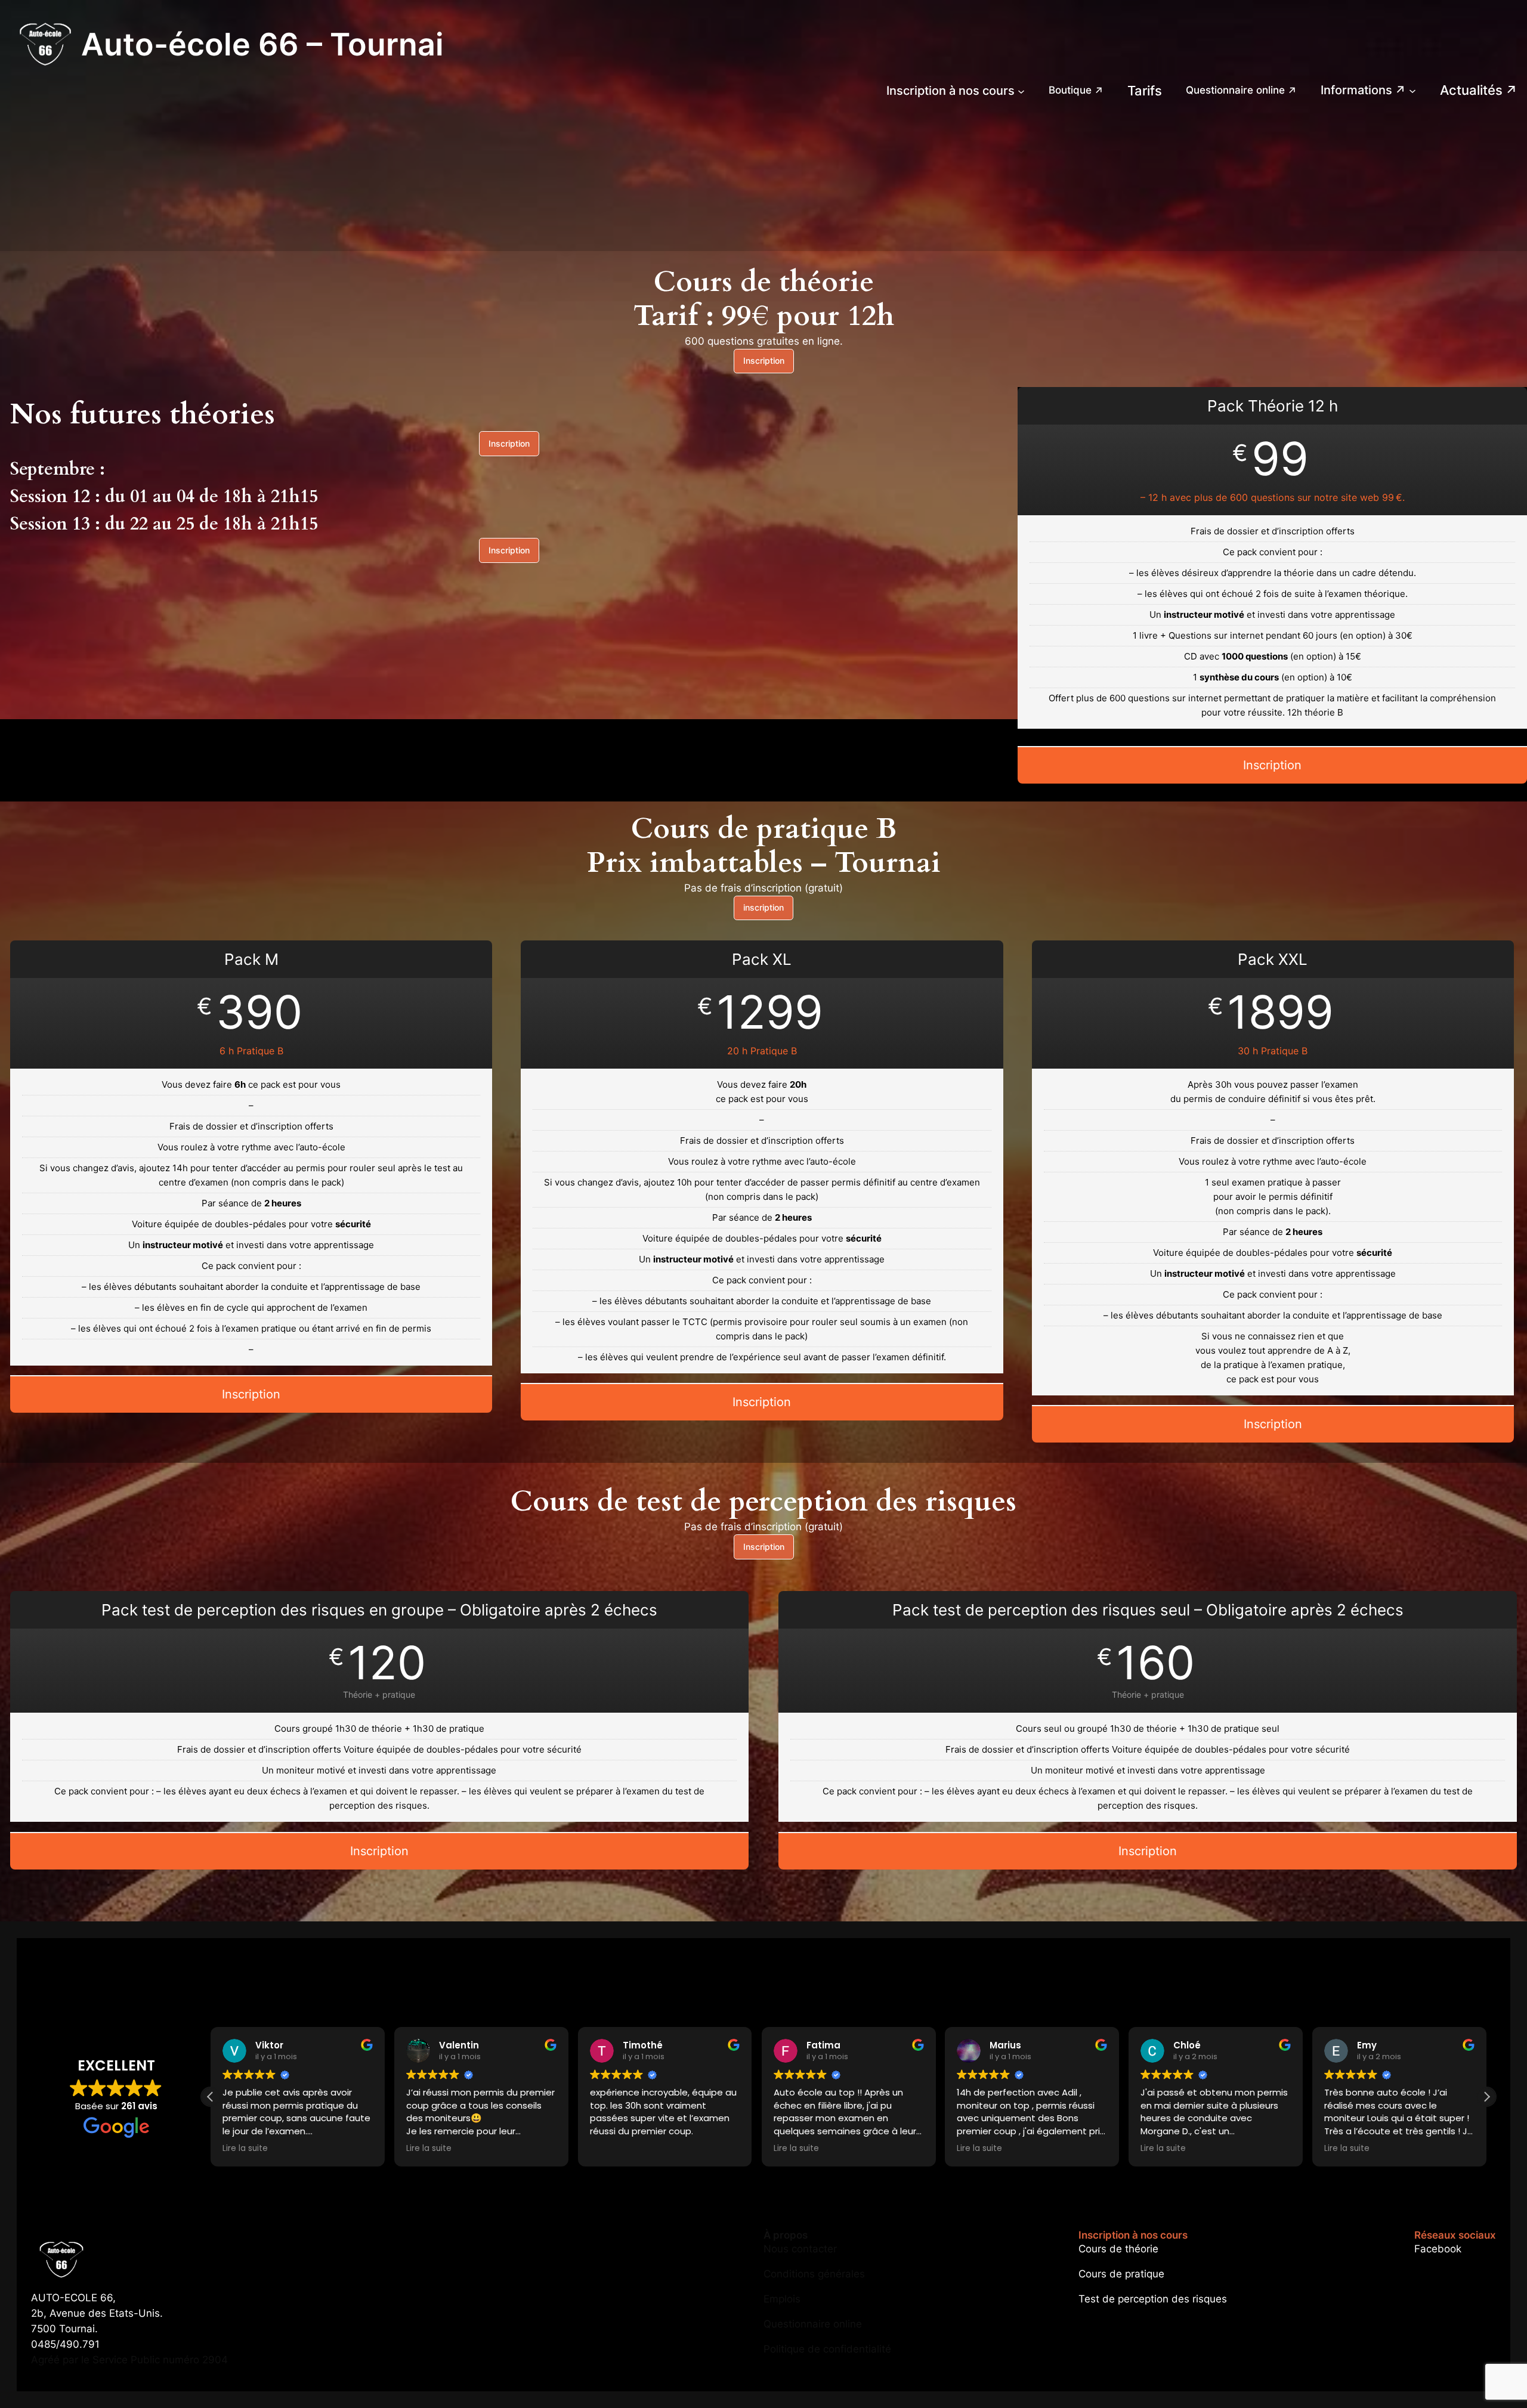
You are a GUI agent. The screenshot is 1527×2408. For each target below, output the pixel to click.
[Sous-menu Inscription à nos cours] (1021, 91)
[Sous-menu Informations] (1412, 91)
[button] (211, 2097)
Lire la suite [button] (245, 2149)
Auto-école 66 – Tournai (262, 44)
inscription (763, 907)
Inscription (764, 360)
